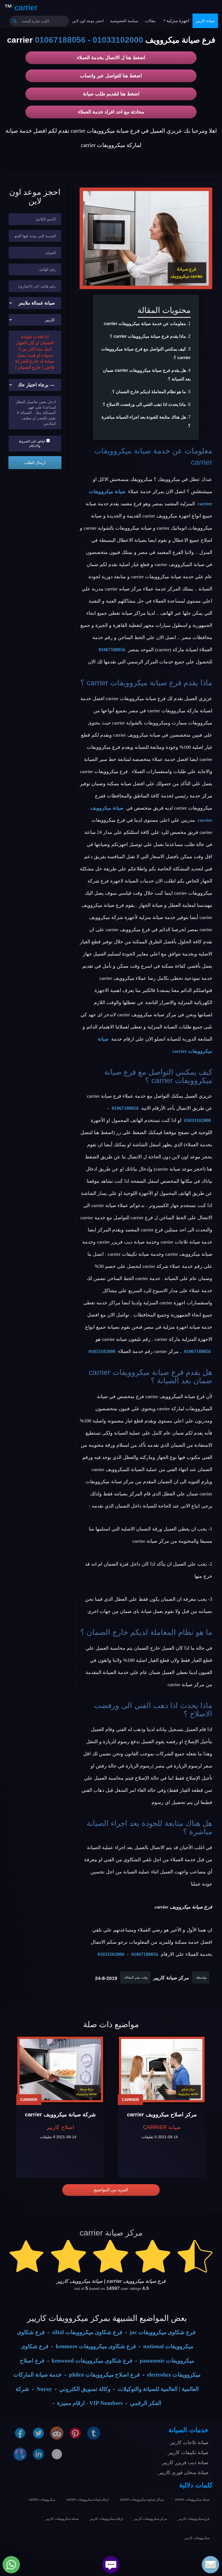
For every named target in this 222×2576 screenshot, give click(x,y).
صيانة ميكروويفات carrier (192, 2500)
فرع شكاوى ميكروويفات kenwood (92, 2361)
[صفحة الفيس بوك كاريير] (20, 2433)
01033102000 (118, 40)
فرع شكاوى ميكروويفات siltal (87, 2332)
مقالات (150, 21)
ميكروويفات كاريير (197, 2538)
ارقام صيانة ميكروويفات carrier (88, 2500)
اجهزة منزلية (177, 21)
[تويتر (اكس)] (38, 2433)
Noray (44, 2389)
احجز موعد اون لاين (88, 21)
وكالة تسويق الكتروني (85, 2389)
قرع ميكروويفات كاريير (194, 2519)
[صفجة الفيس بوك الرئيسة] (57, 2454)
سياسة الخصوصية (124, 21)
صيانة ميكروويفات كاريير (62, 2519)
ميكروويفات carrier (42, 2500)
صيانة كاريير (205, 21)
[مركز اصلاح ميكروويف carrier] (162, 2069)
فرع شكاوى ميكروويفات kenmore (96, 2346)
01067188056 (60, 40)
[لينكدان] (38, 2454)
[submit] (15, 21)
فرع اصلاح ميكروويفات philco (104, 2375)
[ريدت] (57, 2433)
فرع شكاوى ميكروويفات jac (163, 2332)
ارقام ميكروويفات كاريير (106, 2519)
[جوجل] (20, 2454)
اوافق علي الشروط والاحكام (32, 444)
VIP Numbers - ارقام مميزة (90, 2403)
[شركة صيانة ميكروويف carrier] (60, 2069)
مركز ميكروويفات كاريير (151, 2519)
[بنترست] (75, 2433)
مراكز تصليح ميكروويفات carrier (142, 2500)
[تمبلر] (94, 2433)
